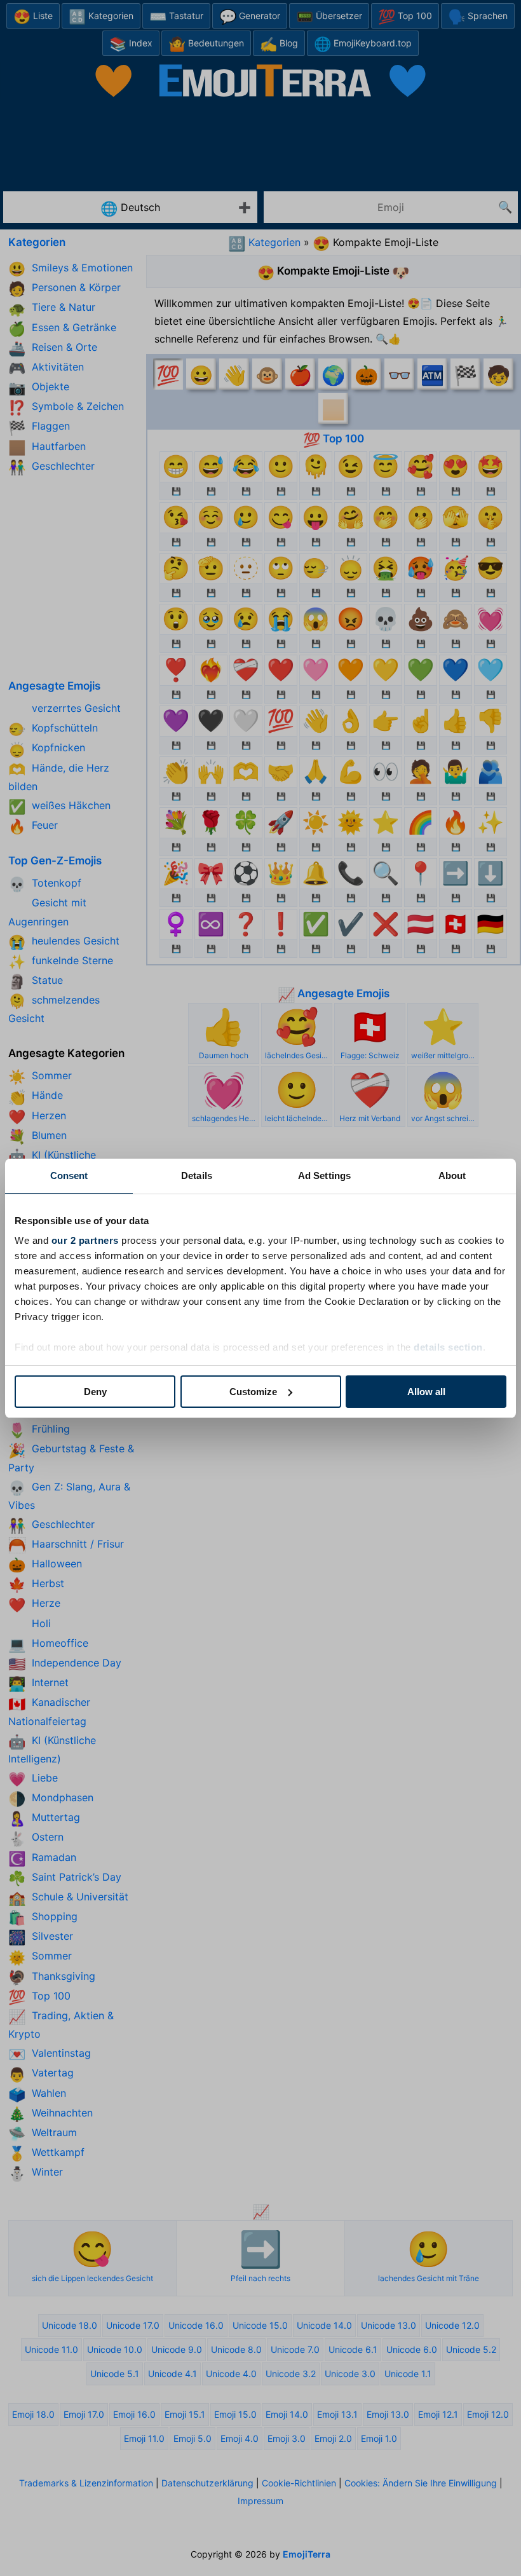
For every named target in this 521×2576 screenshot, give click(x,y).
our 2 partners (85, 1240)
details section (448, 1347)
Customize (253, 1392)
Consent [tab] (69, 1176)
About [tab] (452, 1176)
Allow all (426, 1392)
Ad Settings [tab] (324, 1176)
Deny (95, 1392)
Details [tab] (197, 1176)
